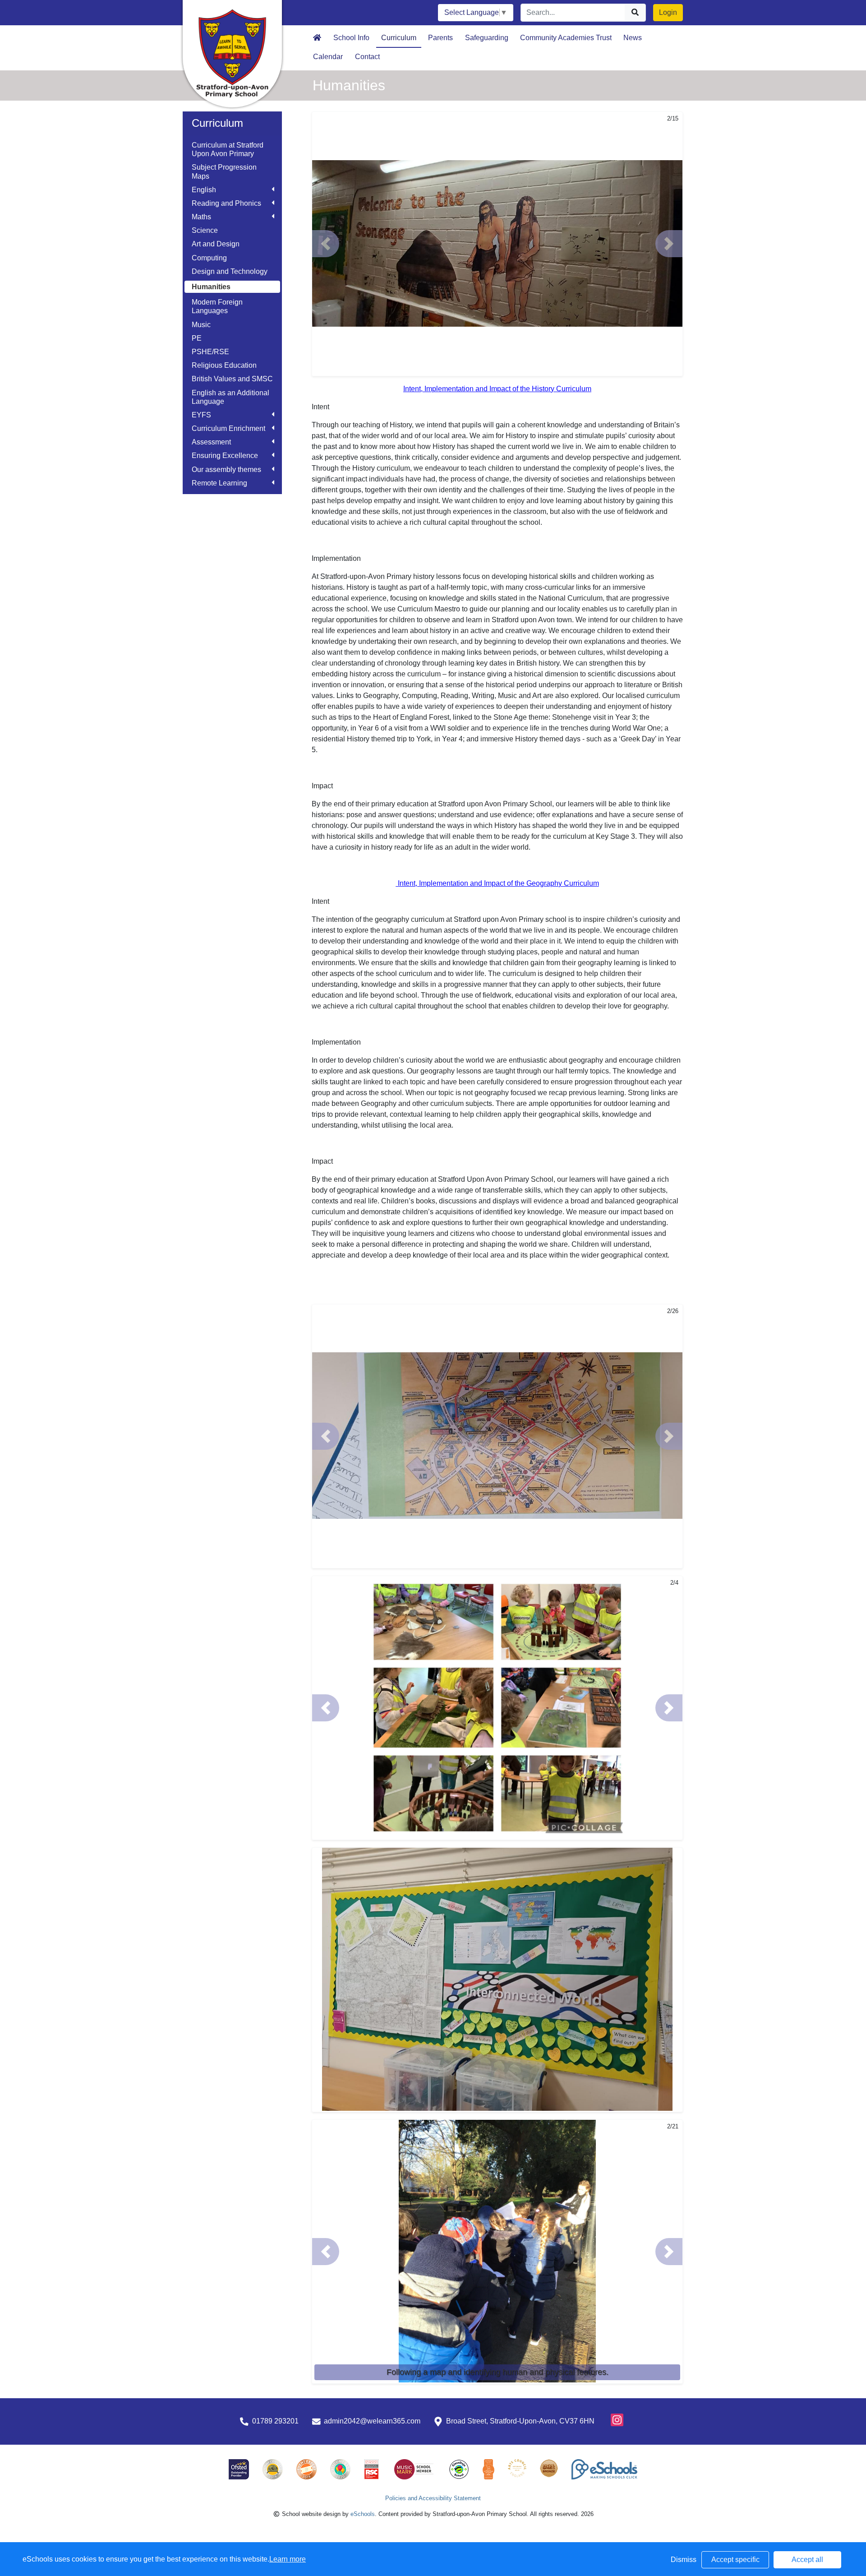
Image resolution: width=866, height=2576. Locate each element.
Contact (367, 57)
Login (668, 12)
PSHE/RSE (210, 352)
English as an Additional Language (230, 397)
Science (205, 230)
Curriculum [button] (399, 38)
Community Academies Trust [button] (566, 38)
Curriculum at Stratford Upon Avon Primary (228, 149)
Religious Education (224, 365)
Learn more (288, 2559)
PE (197, 338)
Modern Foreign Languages (217, 306)
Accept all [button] (807, 2560)
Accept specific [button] (735, 2560)
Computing (209, 258)
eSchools (363, 2514)
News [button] (633, 38)
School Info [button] (351, 38)
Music (201, 325)
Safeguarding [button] (487, 38)
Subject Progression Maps (224, 171)
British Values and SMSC (232, 379)
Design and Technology (230, 271)
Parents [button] (440, 38)
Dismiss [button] (684, 2560)
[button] (326, 244)
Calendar (328, 57)
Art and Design (216, 244)
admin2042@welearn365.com (372, 2421)
